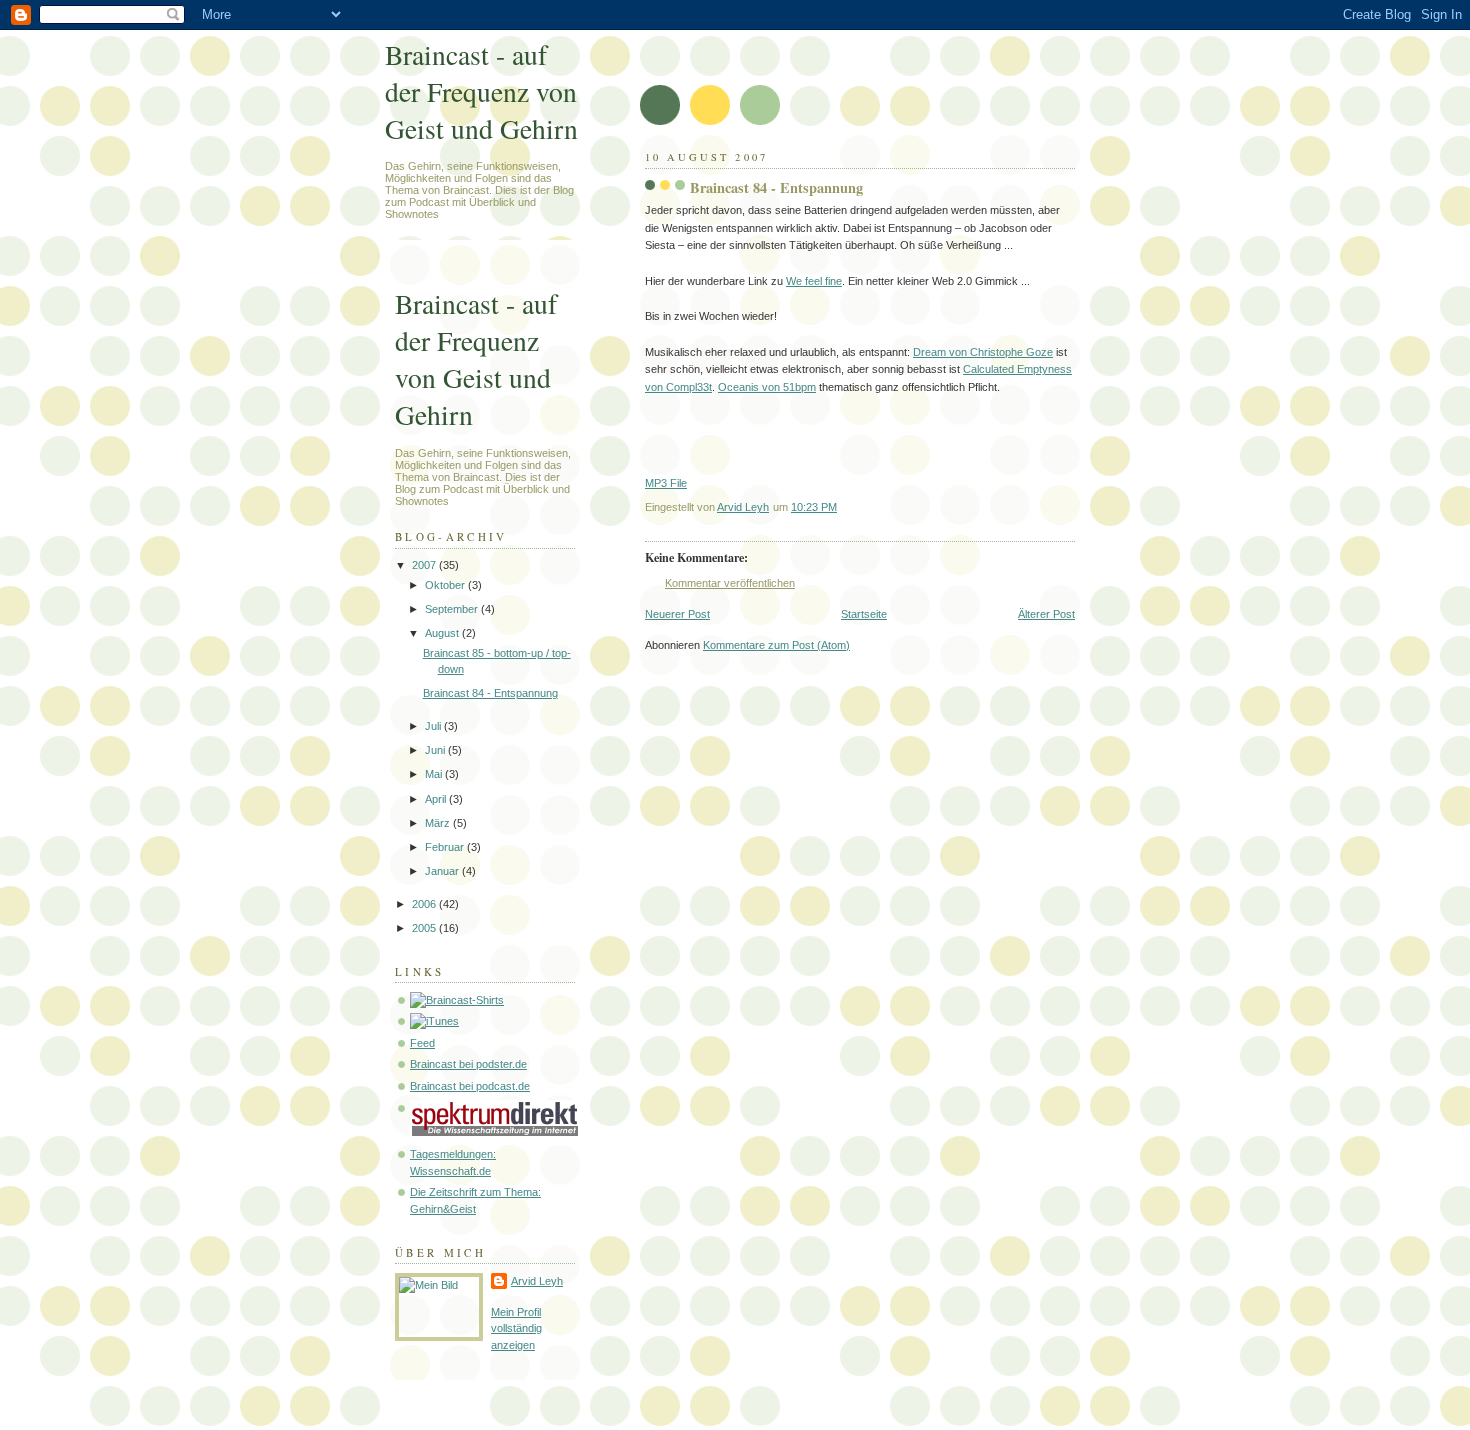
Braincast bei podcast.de (470, 1086)
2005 (425, 928)
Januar (443, 871)
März (439, 823)
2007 (425, 565)
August (443, 633)
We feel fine (814, 281)
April (437, 799)
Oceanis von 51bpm (767, 387)
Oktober (446, 585)
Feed (422, 1043)
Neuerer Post (677, 614)
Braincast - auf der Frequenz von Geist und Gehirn (481, 91)
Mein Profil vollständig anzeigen (516, 1328)
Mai (435, 774)
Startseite (864, 614)
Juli (434, 726)
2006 (425, 904)
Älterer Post (1046, 614)
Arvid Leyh (537, 1281)
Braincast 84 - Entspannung (490, 693)
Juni (436, 750)
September (453, 609)
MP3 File (666, 483)
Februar (446, 847)
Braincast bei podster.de (468, 1064)
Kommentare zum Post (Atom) (776, 645)
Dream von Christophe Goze (983, 352)
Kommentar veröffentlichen (730, 583)
